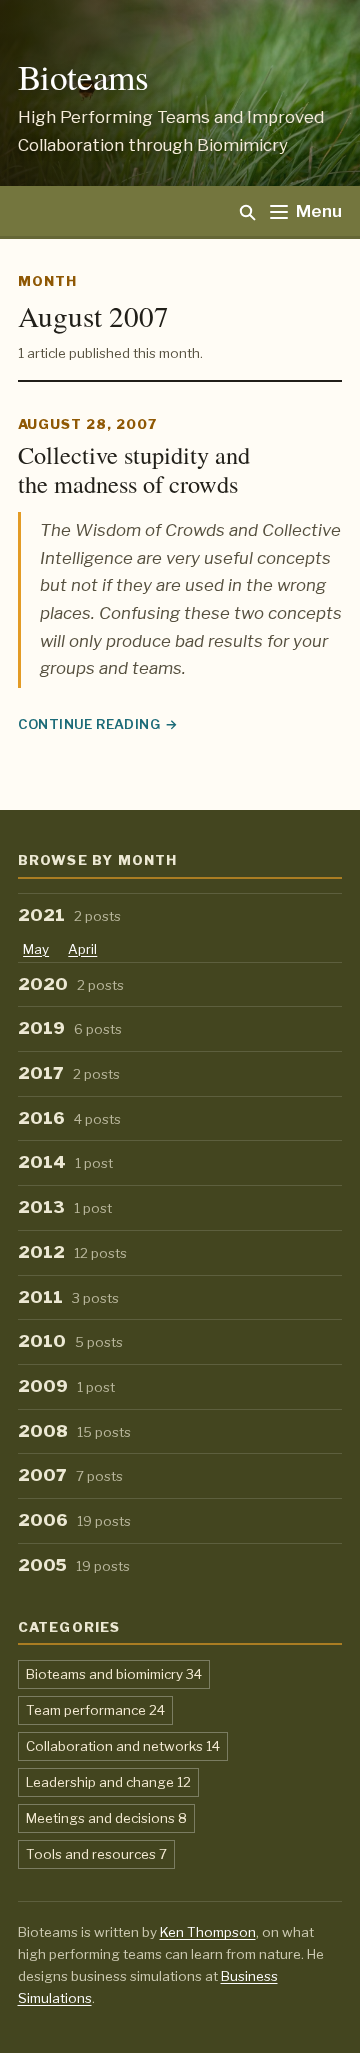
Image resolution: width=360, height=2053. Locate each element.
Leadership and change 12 (108, 1781)
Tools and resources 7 (96, 1853)
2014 (66, 1162)
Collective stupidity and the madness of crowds (134, 469)
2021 (70, 915)
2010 (71, 1341)
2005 (74, 1565)
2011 (69, 1297)
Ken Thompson (208, 1932)
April (82, 949)
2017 (69, 1073)
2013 (65, 1207)
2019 (70, 1028)
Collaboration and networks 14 (123, 1745)
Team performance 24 (95, 1709)
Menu (319, 211)
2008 (75, 1431)
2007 (71, 1475)
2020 (71, 984)
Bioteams (83, 76)
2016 (70, 1118)
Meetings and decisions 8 (106, 1817)
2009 (67, 1386)
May (36, 949)
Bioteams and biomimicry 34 (114, 1673)
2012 (73, 1252)
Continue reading (98, 726)
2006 (75, 1520)
